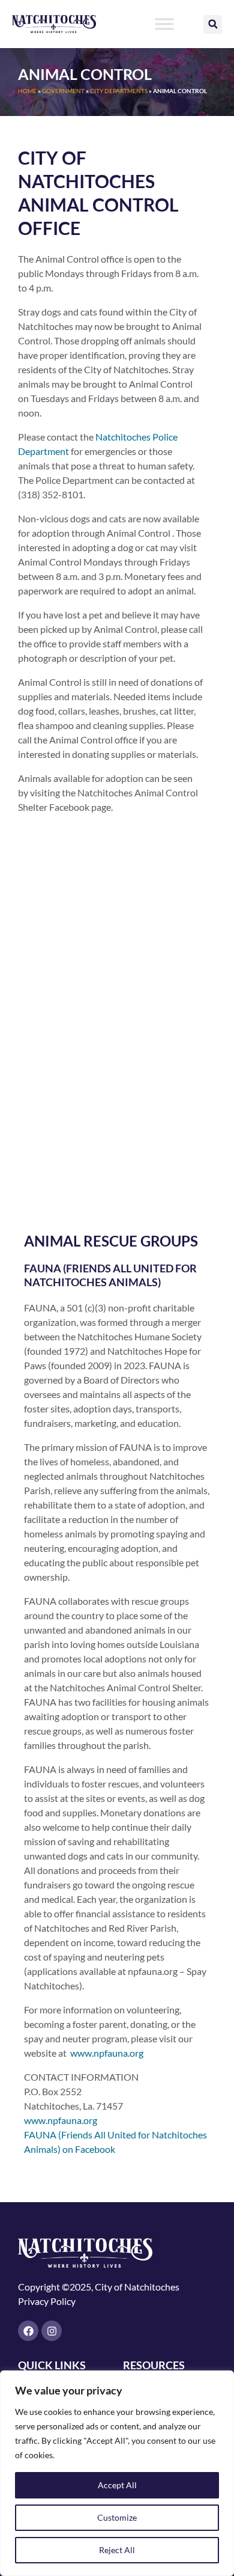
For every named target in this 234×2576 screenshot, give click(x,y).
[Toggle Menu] (164, 24)
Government (63, 91)
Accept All (117, 2485)
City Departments (119, 91)
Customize (117, 2517)
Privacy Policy (47, 2301)
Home (27, 91)
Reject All (117, 2550)
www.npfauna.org (106, 2053)
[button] (213, 24)
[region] (117, 2473)
